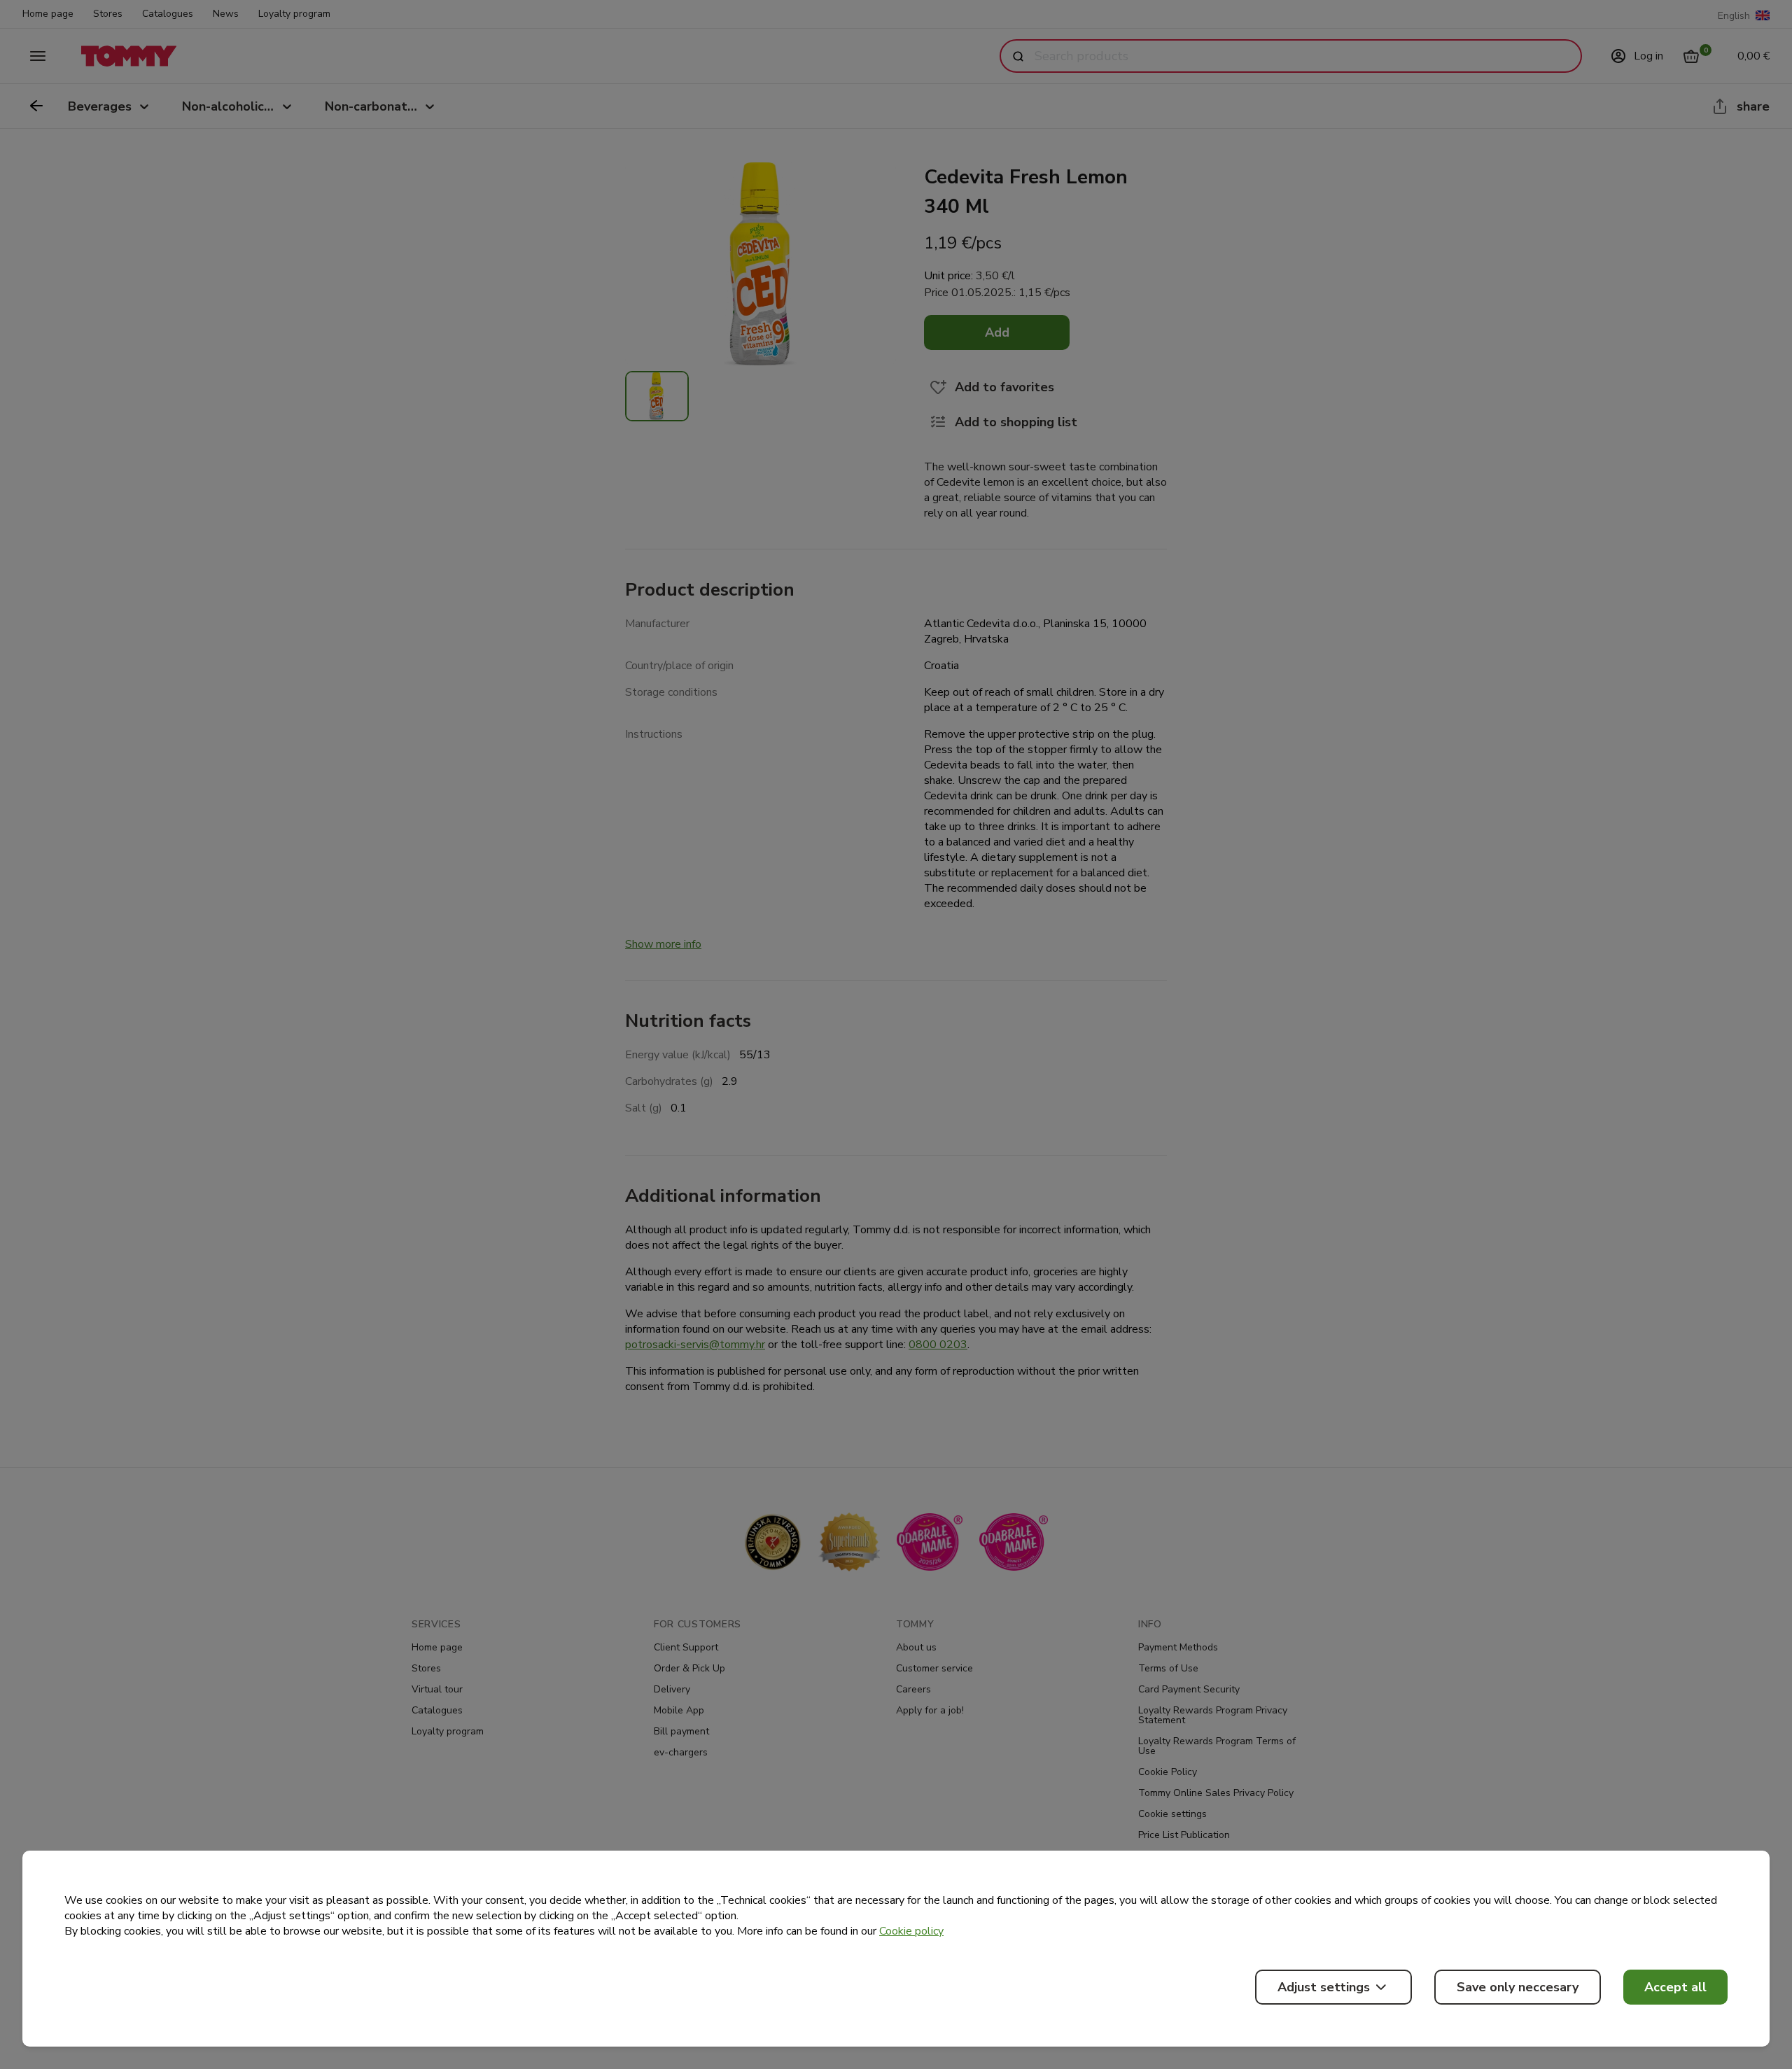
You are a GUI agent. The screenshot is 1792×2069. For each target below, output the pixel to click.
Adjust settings (1324, 1987)
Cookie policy (911, 1931)
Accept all (1675, 1987)
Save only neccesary (1518, 1987)
